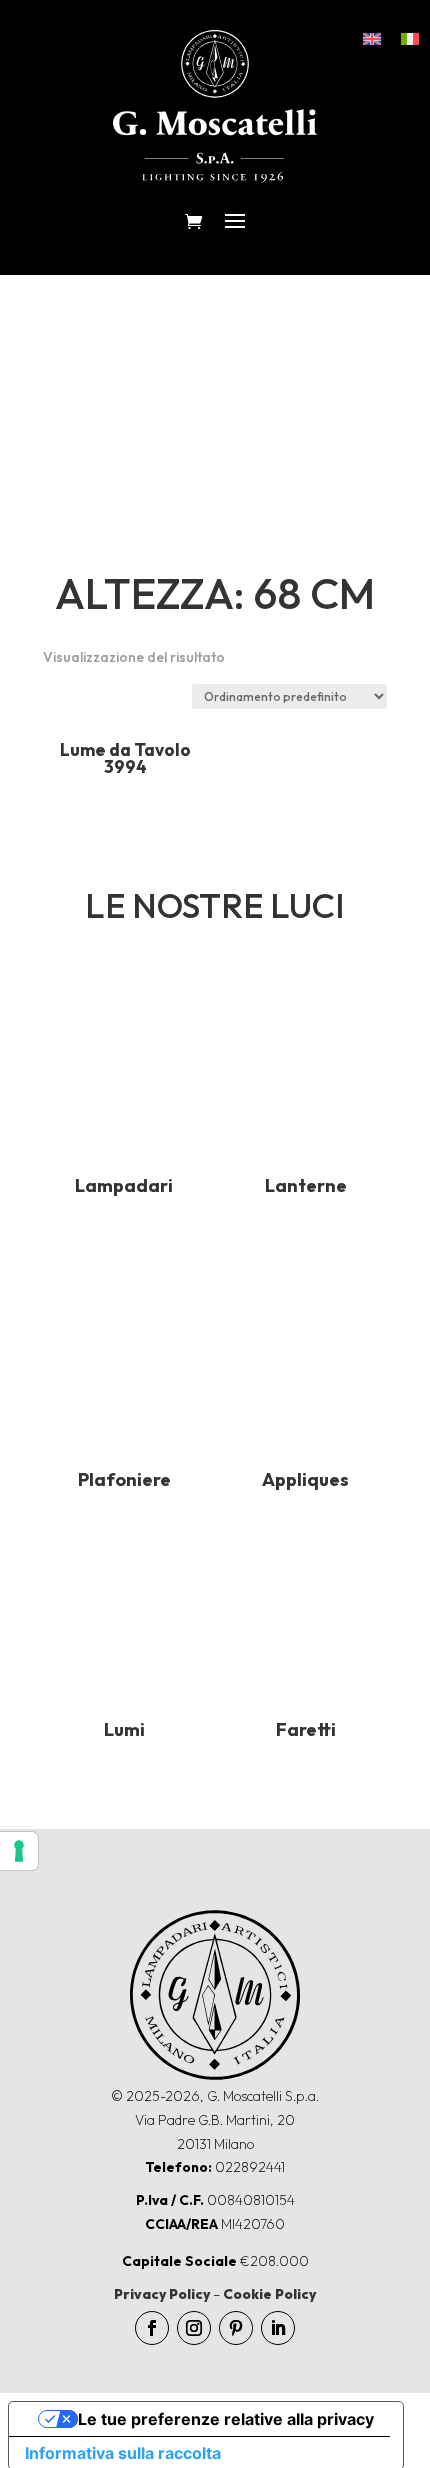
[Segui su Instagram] (194, 2328)
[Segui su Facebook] (152, 2328)
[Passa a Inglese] (372, 38)
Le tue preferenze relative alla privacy (226, 2419)
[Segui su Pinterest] (236, 2328)
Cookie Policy (269, 2294)
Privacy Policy (162, 2294)
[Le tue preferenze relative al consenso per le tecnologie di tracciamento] (19, 1851)
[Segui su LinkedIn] (278, 2328)
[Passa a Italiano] (410, 38)
